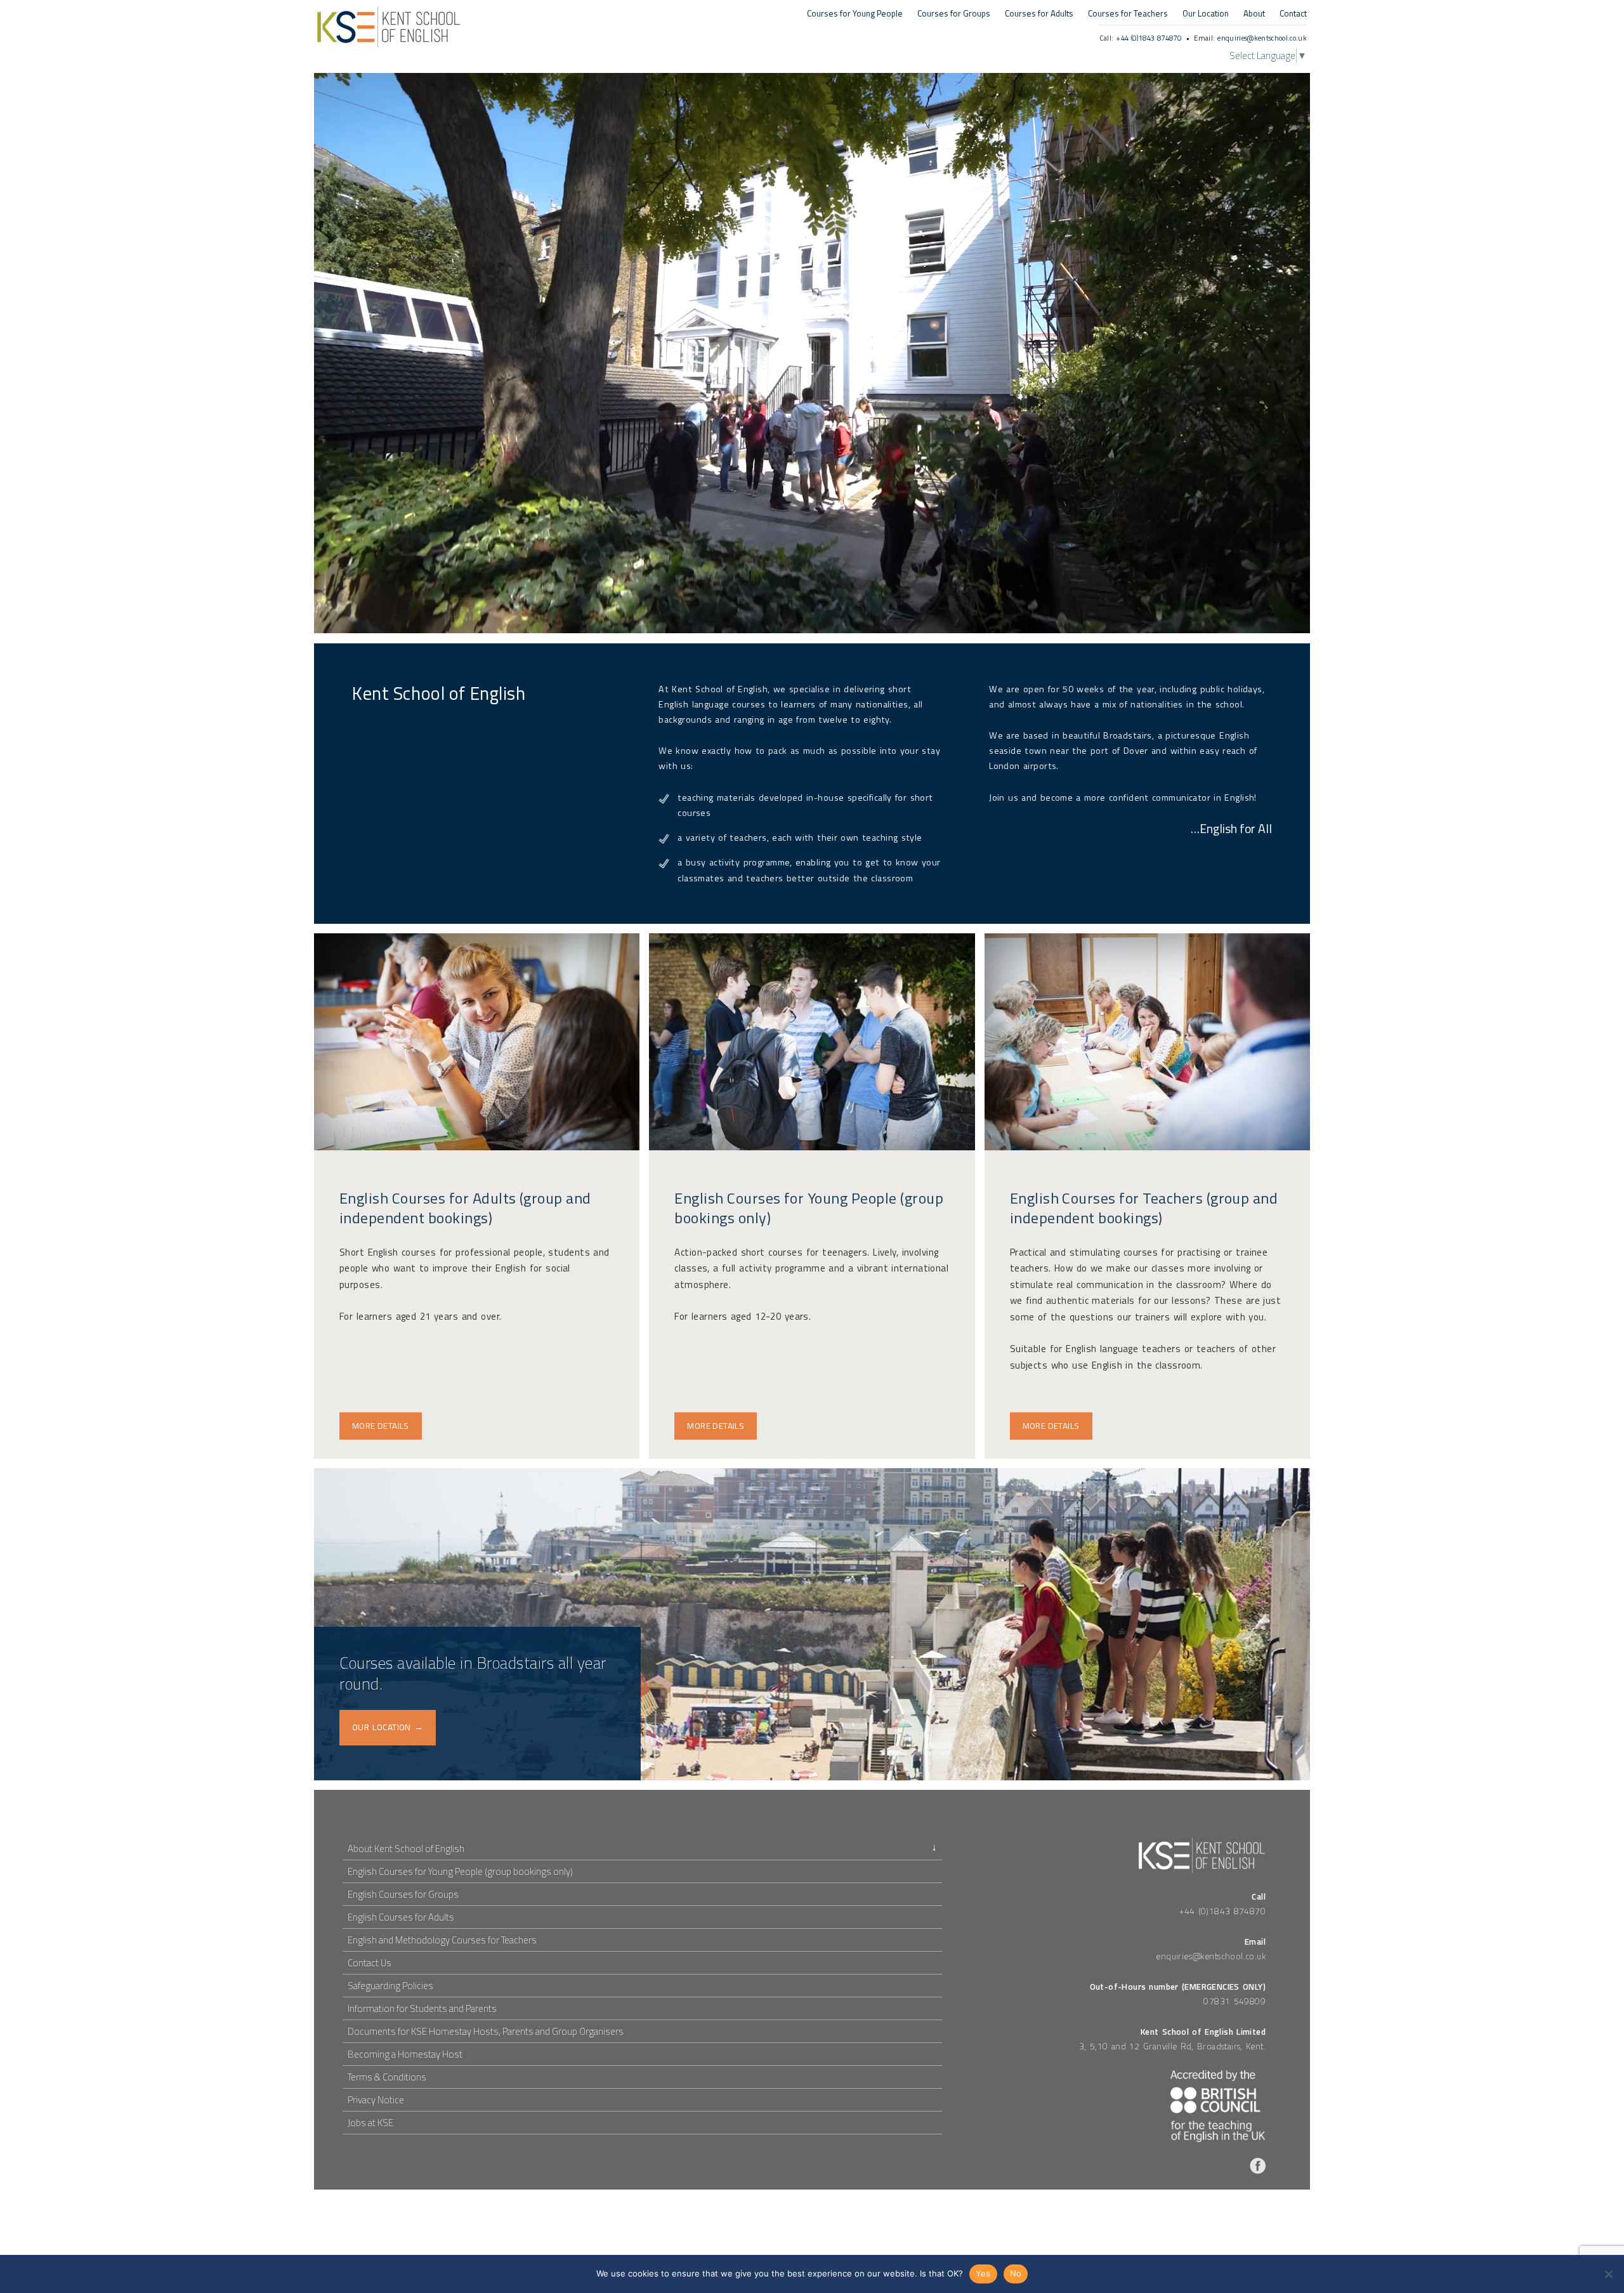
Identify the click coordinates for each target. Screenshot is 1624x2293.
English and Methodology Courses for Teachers (442, 1940)
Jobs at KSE (370, 2123)
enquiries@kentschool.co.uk (1262, 38)
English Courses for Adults (401, 1917)
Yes (983, 2273)
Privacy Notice (376, 2100)
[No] (1608, 2274)
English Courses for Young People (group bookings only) (809, 1208)
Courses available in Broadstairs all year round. (473, 1673)
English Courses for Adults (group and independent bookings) (465, 1208)
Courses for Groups (954, 14)
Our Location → (388, 1727)
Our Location (1206, 14)
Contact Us (370, 1963)
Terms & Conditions (387, 2077)
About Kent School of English (406, 1849)
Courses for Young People (855, 14)
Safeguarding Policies (390, 1986)
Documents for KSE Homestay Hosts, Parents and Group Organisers (486, 2031)
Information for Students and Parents (422, 2008)
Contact (1293, 14)
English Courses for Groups (403, 1894)
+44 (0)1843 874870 (1149, 38)
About (1254, 14)
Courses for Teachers (1128, 14)
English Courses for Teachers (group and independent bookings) (1144, 1208)
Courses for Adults (1039, 14)
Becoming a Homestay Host (405, 2054)
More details (381, 1426)
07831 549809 (1234, 2001)
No (1016, 2273)
